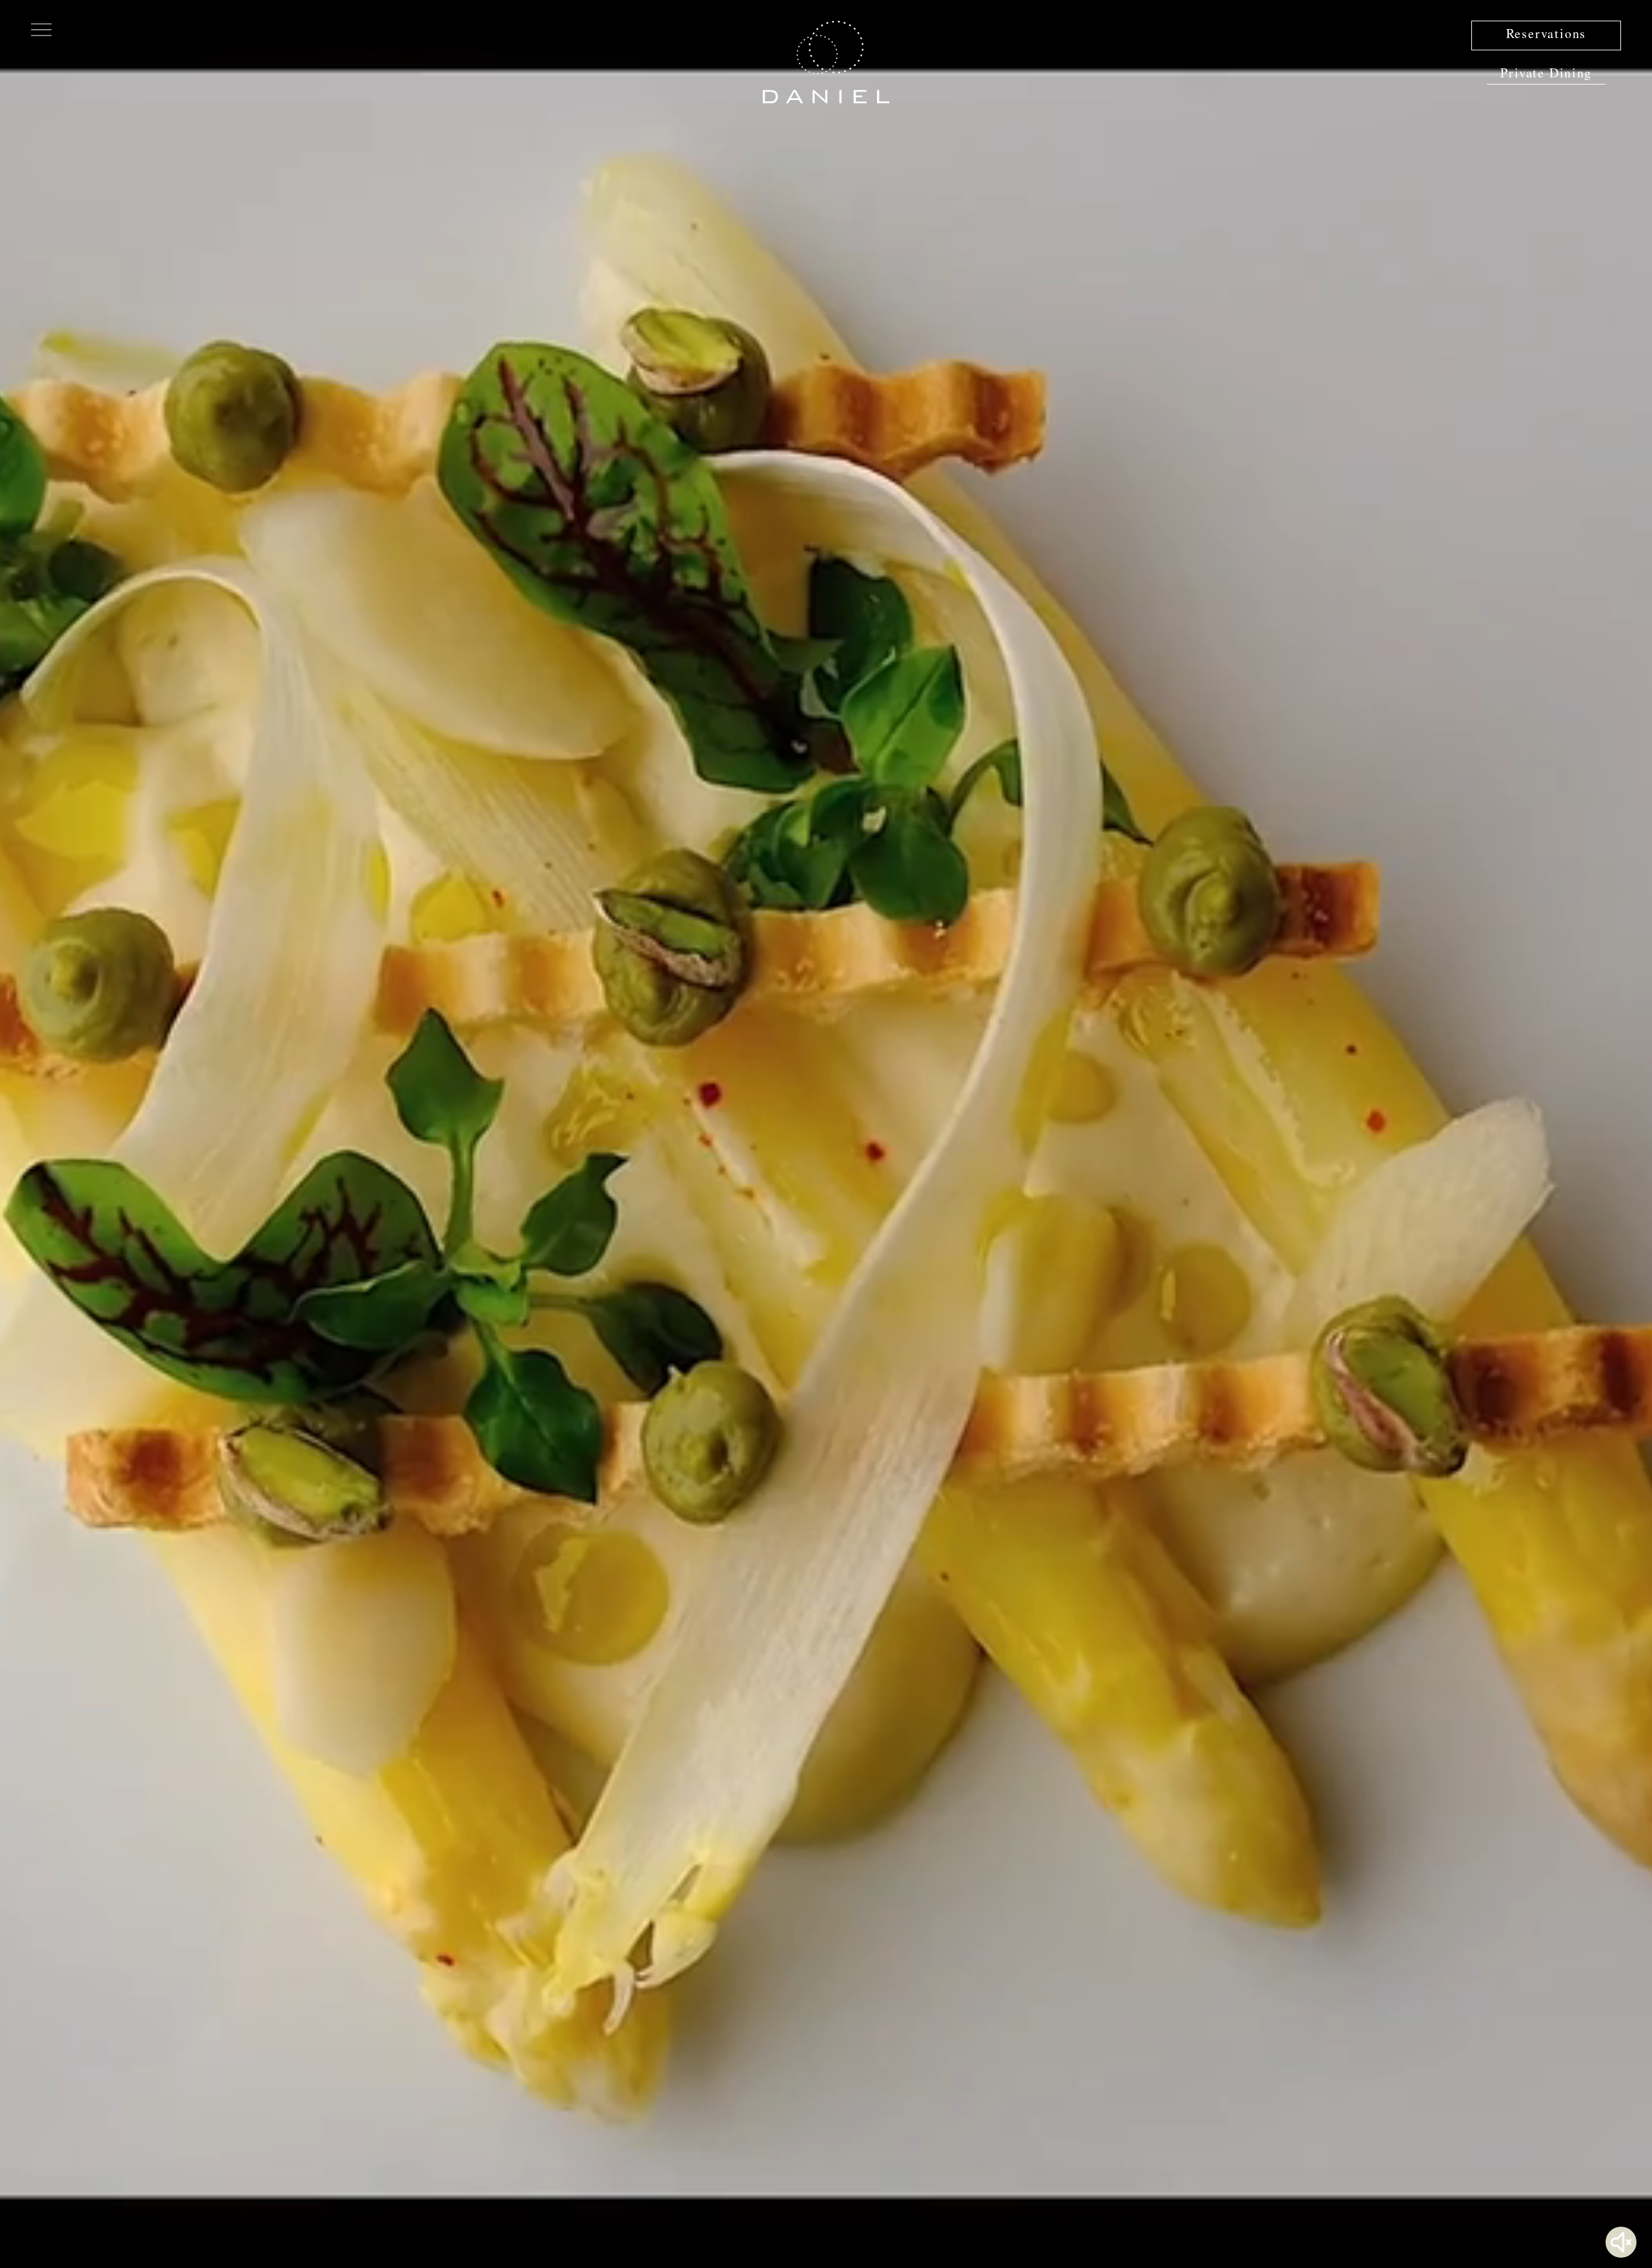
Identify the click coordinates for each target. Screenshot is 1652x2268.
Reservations (1546, 35)
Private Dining (1546, 75)
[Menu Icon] (41, 28)
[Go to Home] (826, 62)
